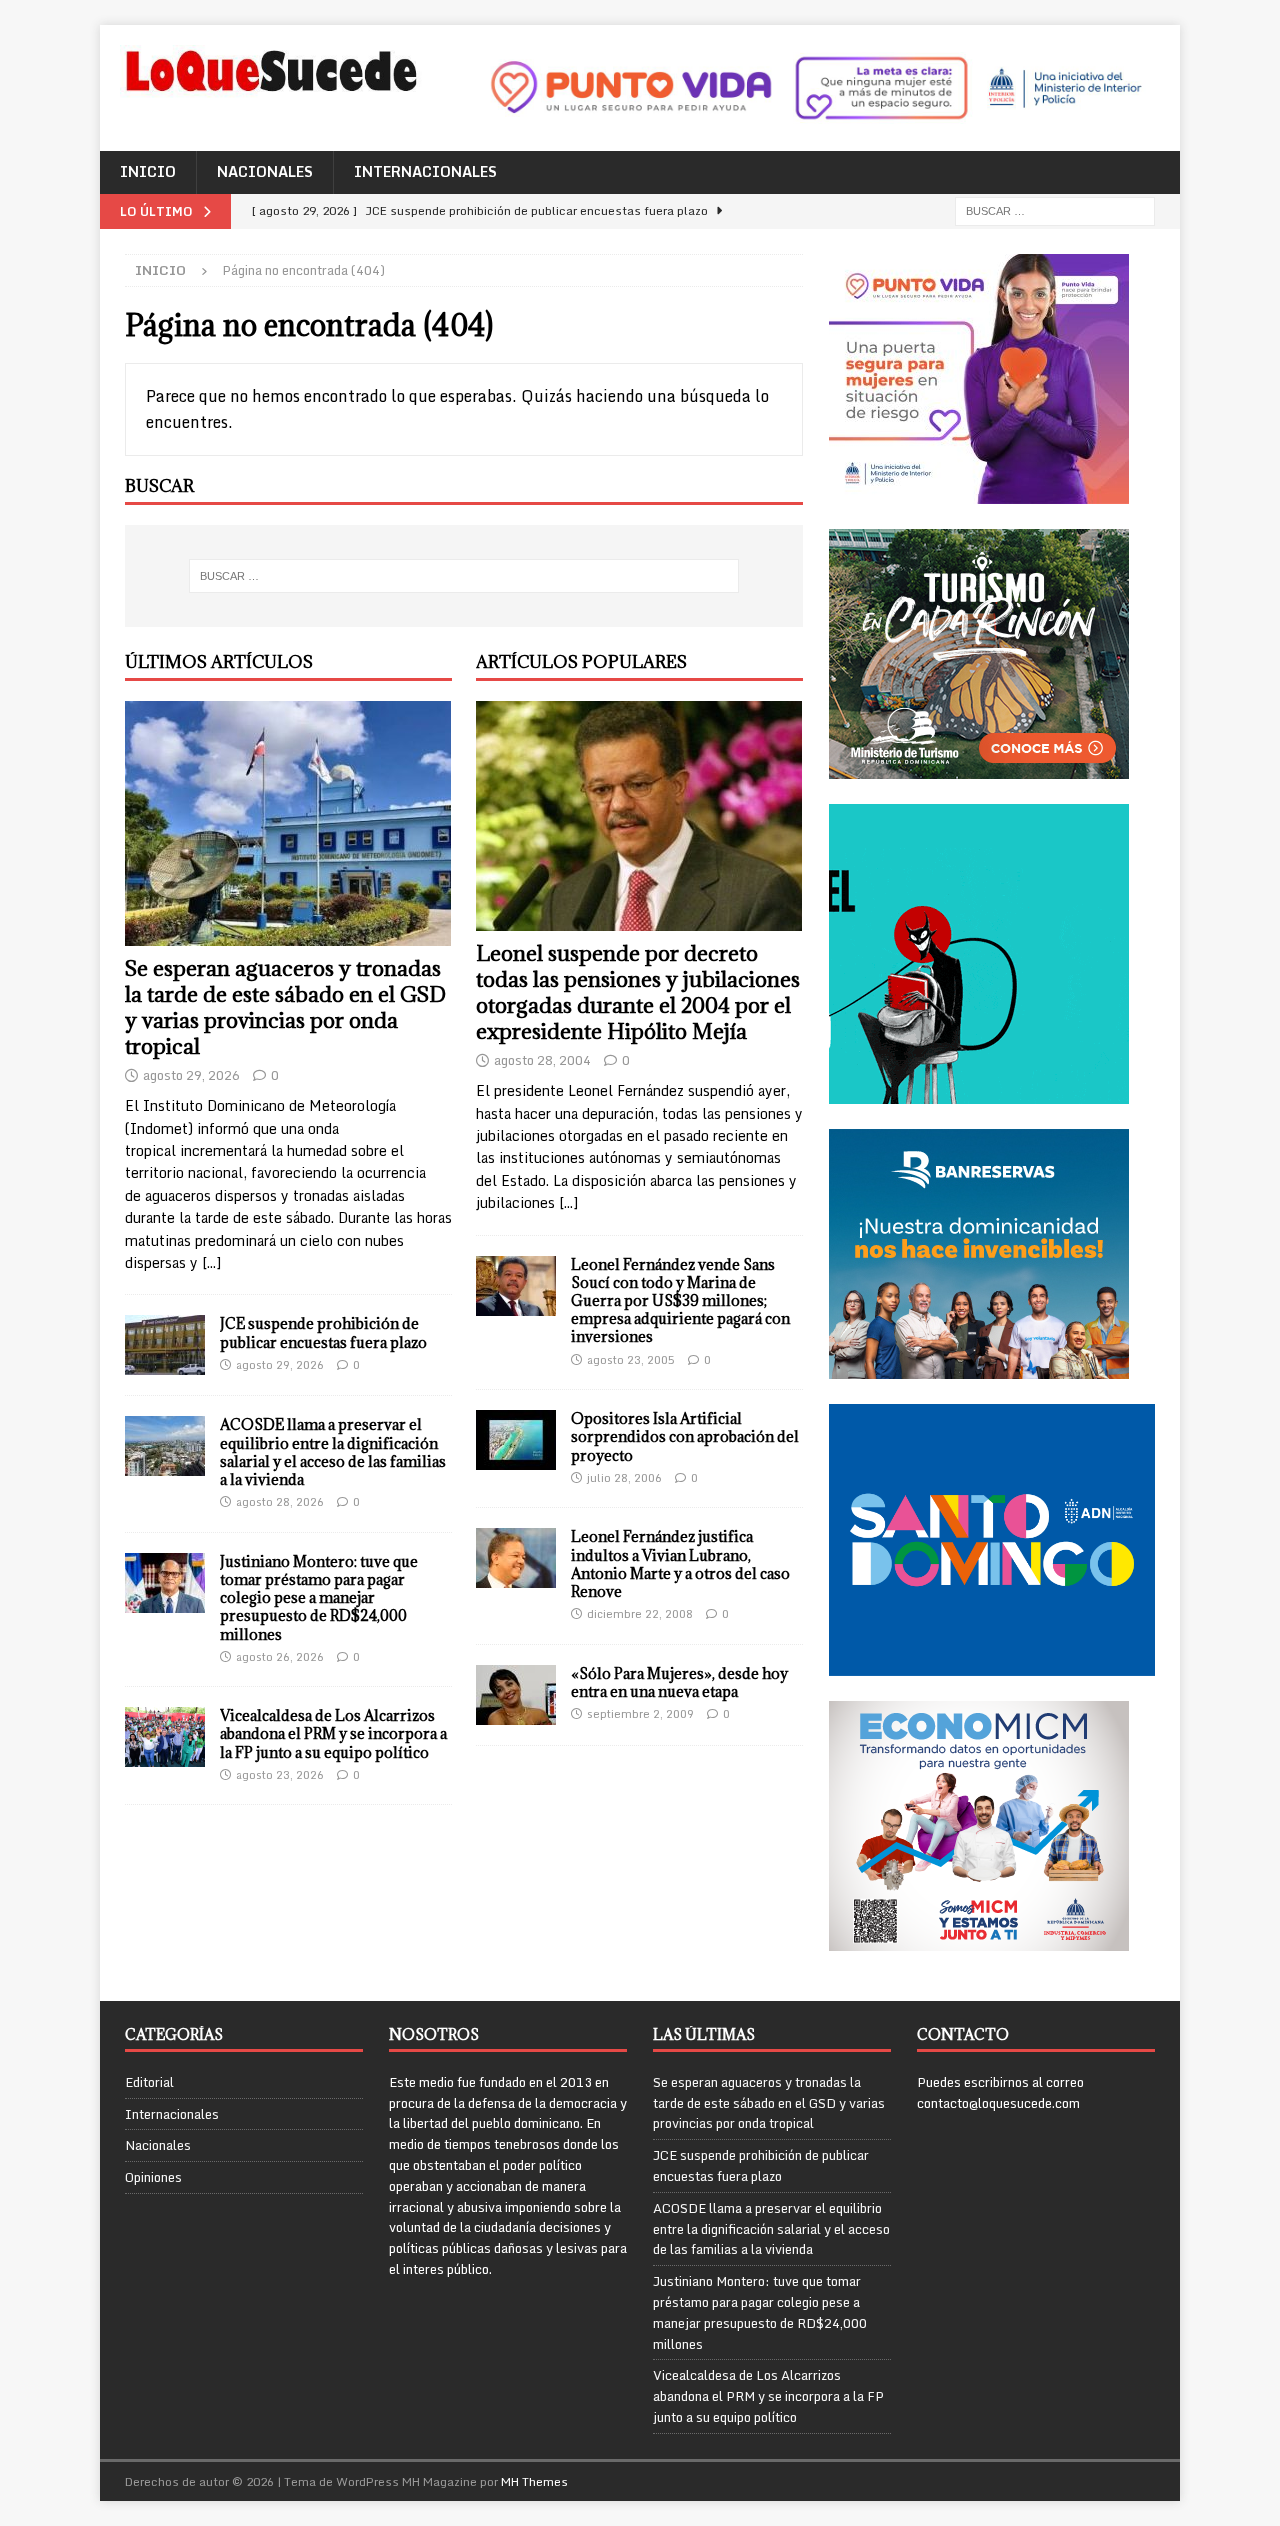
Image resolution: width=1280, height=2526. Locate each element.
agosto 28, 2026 (280, 1502)
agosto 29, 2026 (191, 1075)
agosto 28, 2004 (542, 1060)
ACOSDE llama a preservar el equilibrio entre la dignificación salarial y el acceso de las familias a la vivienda (333, 1452)
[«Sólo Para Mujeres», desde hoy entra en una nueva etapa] (516, 1695)
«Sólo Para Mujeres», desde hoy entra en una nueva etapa (679, 1682)
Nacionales (265, 171)
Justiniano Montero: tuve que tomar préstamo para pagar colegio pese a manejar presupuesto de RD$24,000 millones (319, 1598)
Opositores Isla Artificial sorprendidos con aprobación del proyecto (685, 1436)
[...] (211, 1262)
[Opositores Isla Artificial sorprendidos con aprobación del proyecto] (516, 1440)
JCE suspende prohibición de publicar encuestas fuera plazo (323, 1332)
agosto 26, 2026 (280, 1657)
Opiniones (153, 2177)
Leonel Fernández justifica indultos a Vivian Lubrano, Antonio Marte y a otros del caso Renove (680, 1564)
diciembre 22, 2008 (640, 1614)
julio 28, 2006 (624, 1478)
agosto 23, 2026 (280, 1775)
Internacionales (425, 171)
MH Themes (534, 2481)
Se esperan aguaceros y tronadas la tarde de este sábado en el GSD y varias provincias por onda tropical (285, 1007)
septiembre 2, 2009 (640, 1714)
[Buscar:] (1055, 209)
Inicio (148, 171)
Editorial (149, 2082)
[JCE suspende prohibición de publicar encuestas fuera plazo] (165, 1345)
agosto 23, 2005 (631, 1360)
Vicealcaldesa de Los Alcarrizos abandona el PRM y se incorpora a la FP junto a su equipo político (333, 1733)
